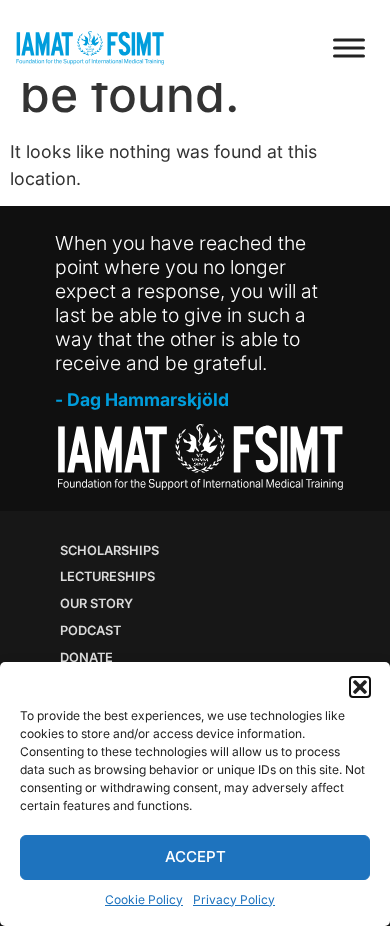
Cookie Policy (144, 899)
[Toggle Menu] (349, 47)
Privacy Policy (234, 899)
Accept (195, 856)
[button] (360, 687)
